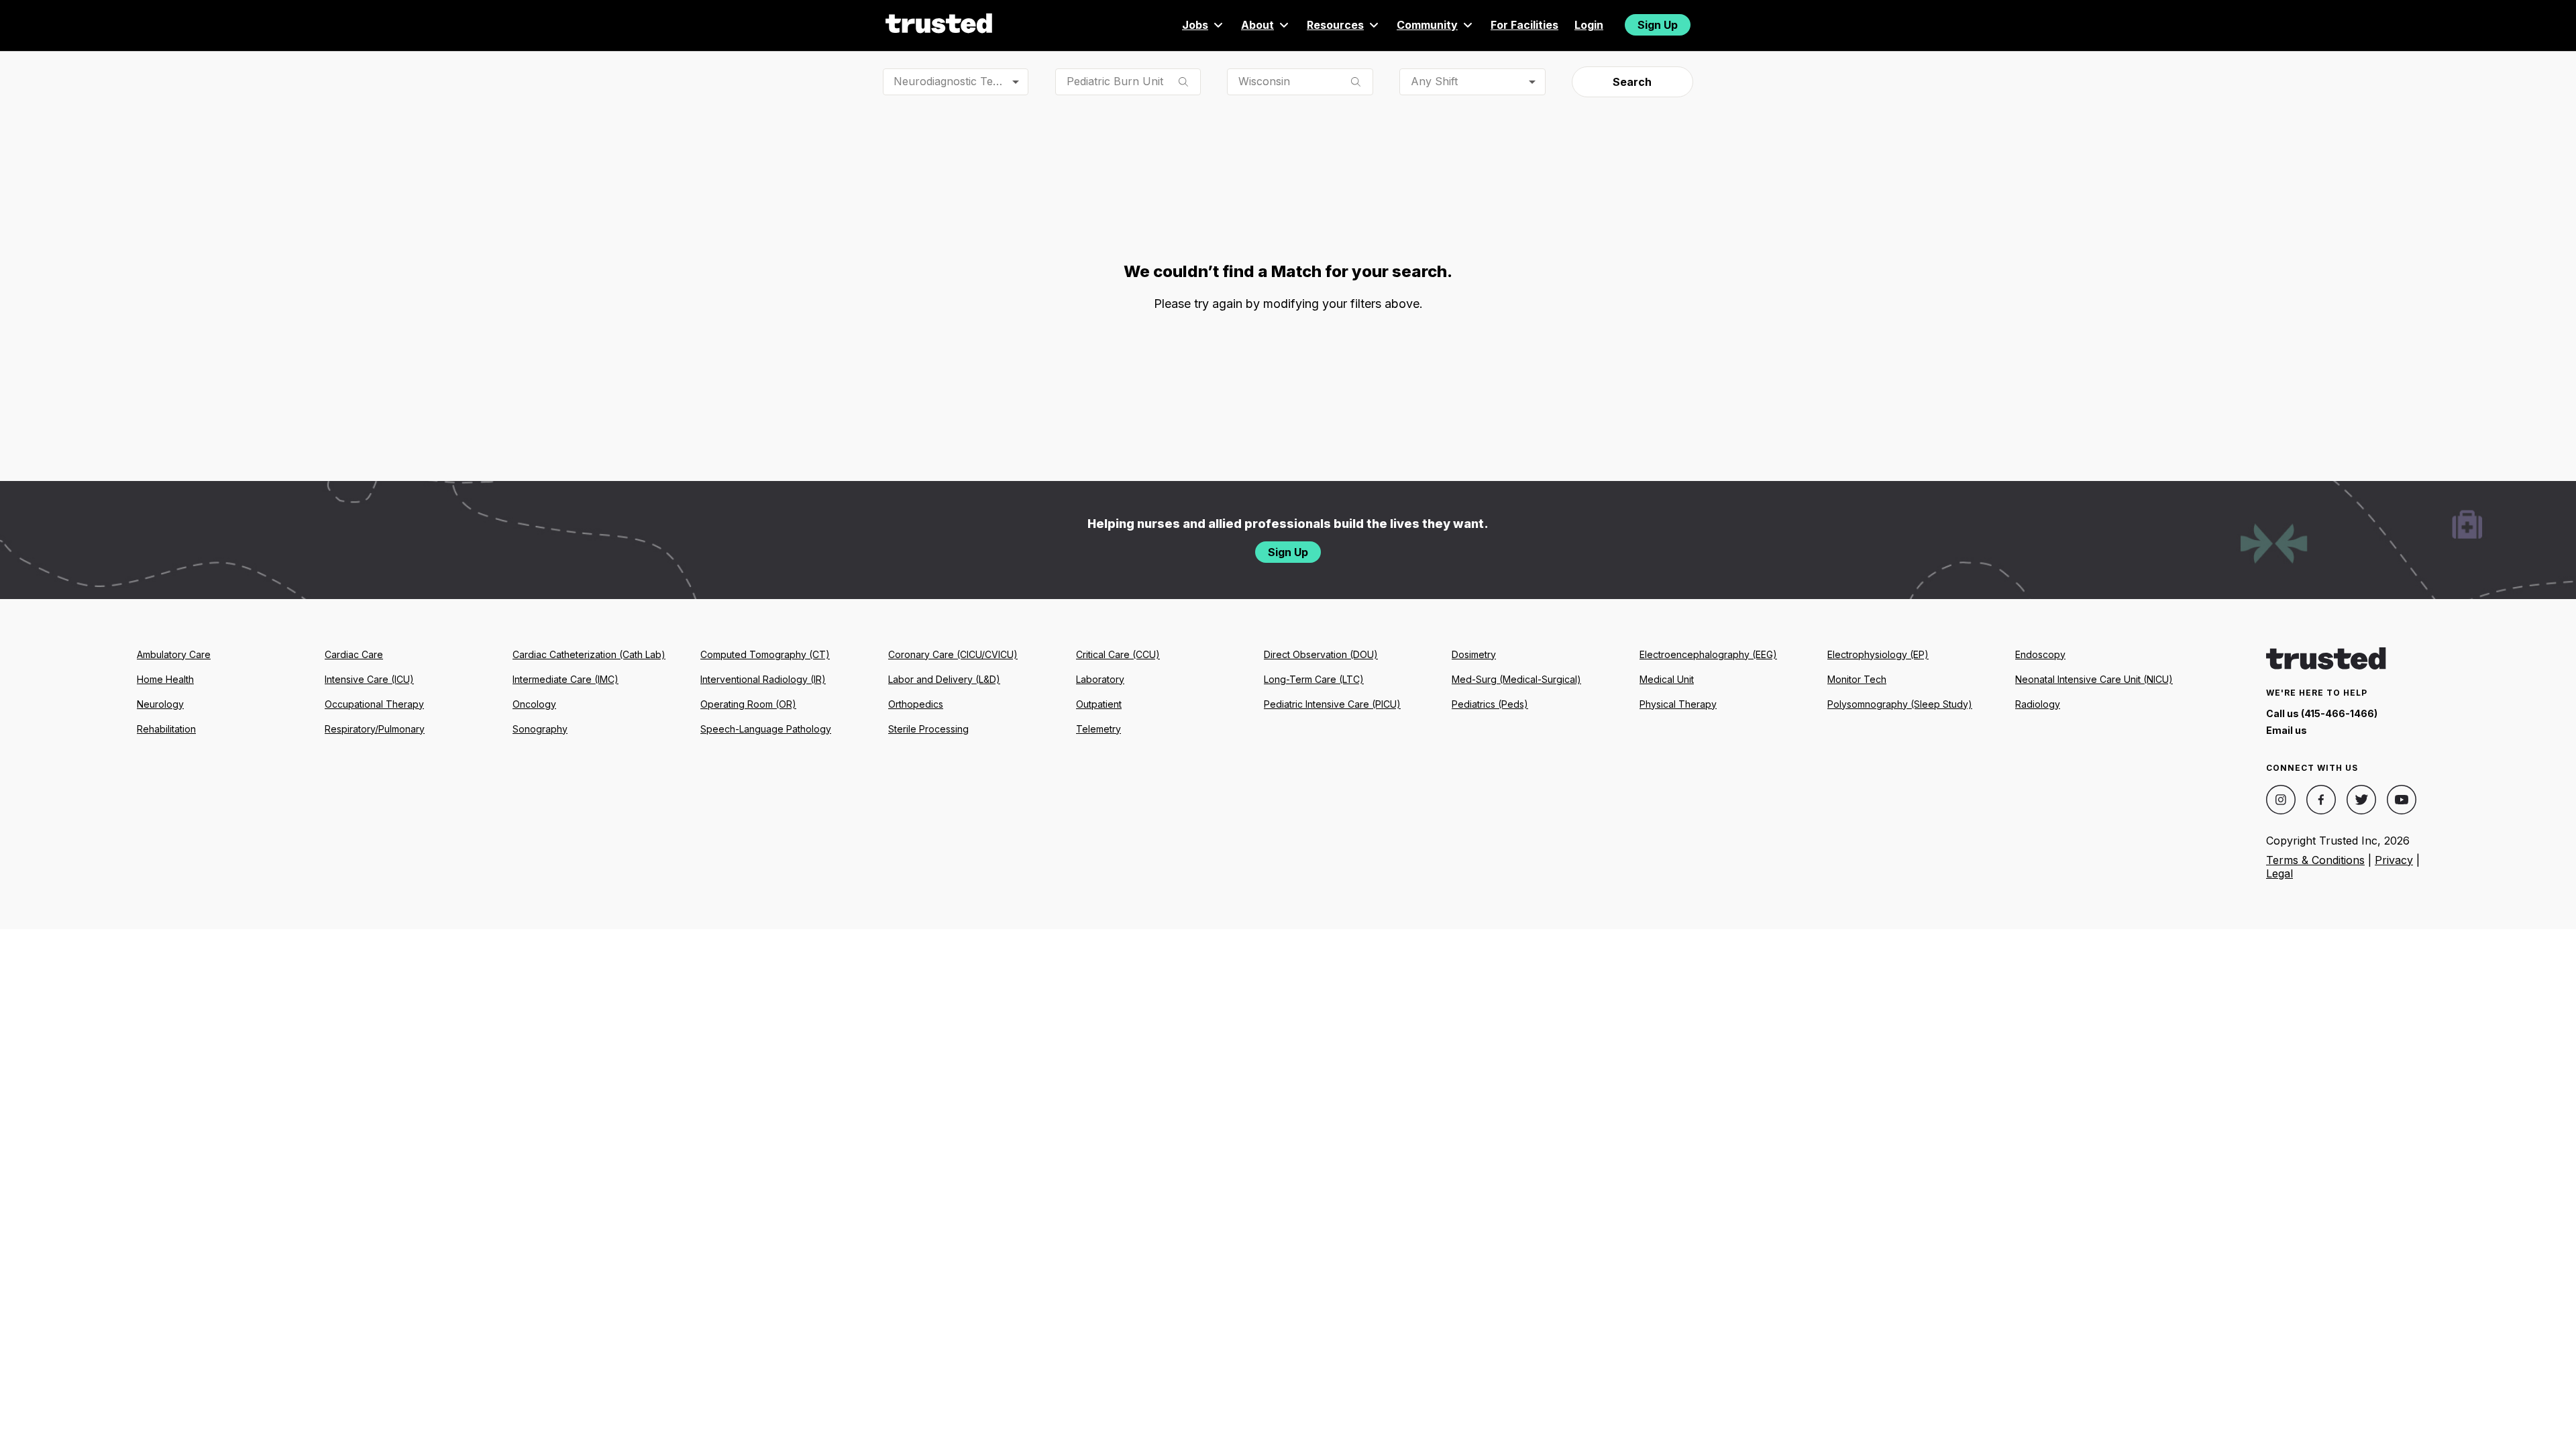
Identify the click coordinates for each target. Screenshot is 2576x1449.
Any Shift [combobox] (1434, 81)
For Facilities (1524, 25)
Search (1632, 82)
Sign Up (1658, 25)
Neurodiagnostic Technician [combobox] (961, 81)
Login (1589, 25)
